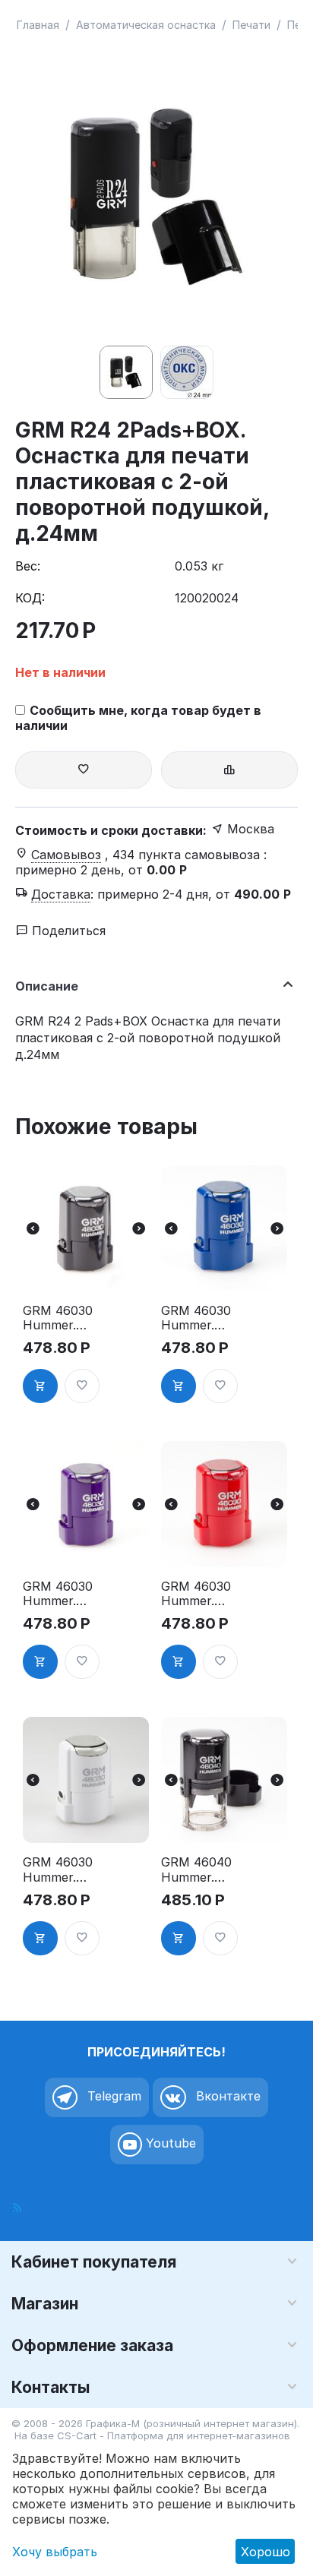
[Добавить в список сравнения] (229, 770)
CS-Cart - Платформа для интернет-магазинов (174, 2435)
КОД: (30, 598)
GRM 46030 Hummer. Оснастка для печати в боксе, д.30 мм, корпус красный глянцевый (196, 1594)
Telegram (112, 2096)
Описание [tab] (47, 986)
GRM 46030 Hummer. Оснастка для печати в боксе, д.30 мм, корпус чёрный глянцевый (58, 1318)
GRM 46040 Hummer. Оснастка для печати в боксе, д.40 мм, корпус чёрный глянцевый (196, 1870)
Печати (251, 25)
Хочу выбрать (55, 2552)
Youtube (169, 2143)
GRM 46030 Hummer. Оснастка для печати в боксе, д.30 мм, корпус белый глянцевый (58, 1870)
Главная (38, 25)
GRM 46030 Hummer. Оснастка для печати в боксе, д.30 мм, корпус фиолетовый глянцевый (58, 1594)
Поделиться (67, 931)
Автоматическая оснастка (146, 25)
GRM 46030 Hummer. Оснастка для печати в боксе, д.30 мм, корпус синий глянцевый (196, 1318)
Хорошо (266, 2552)
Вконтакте (226, 2096)
